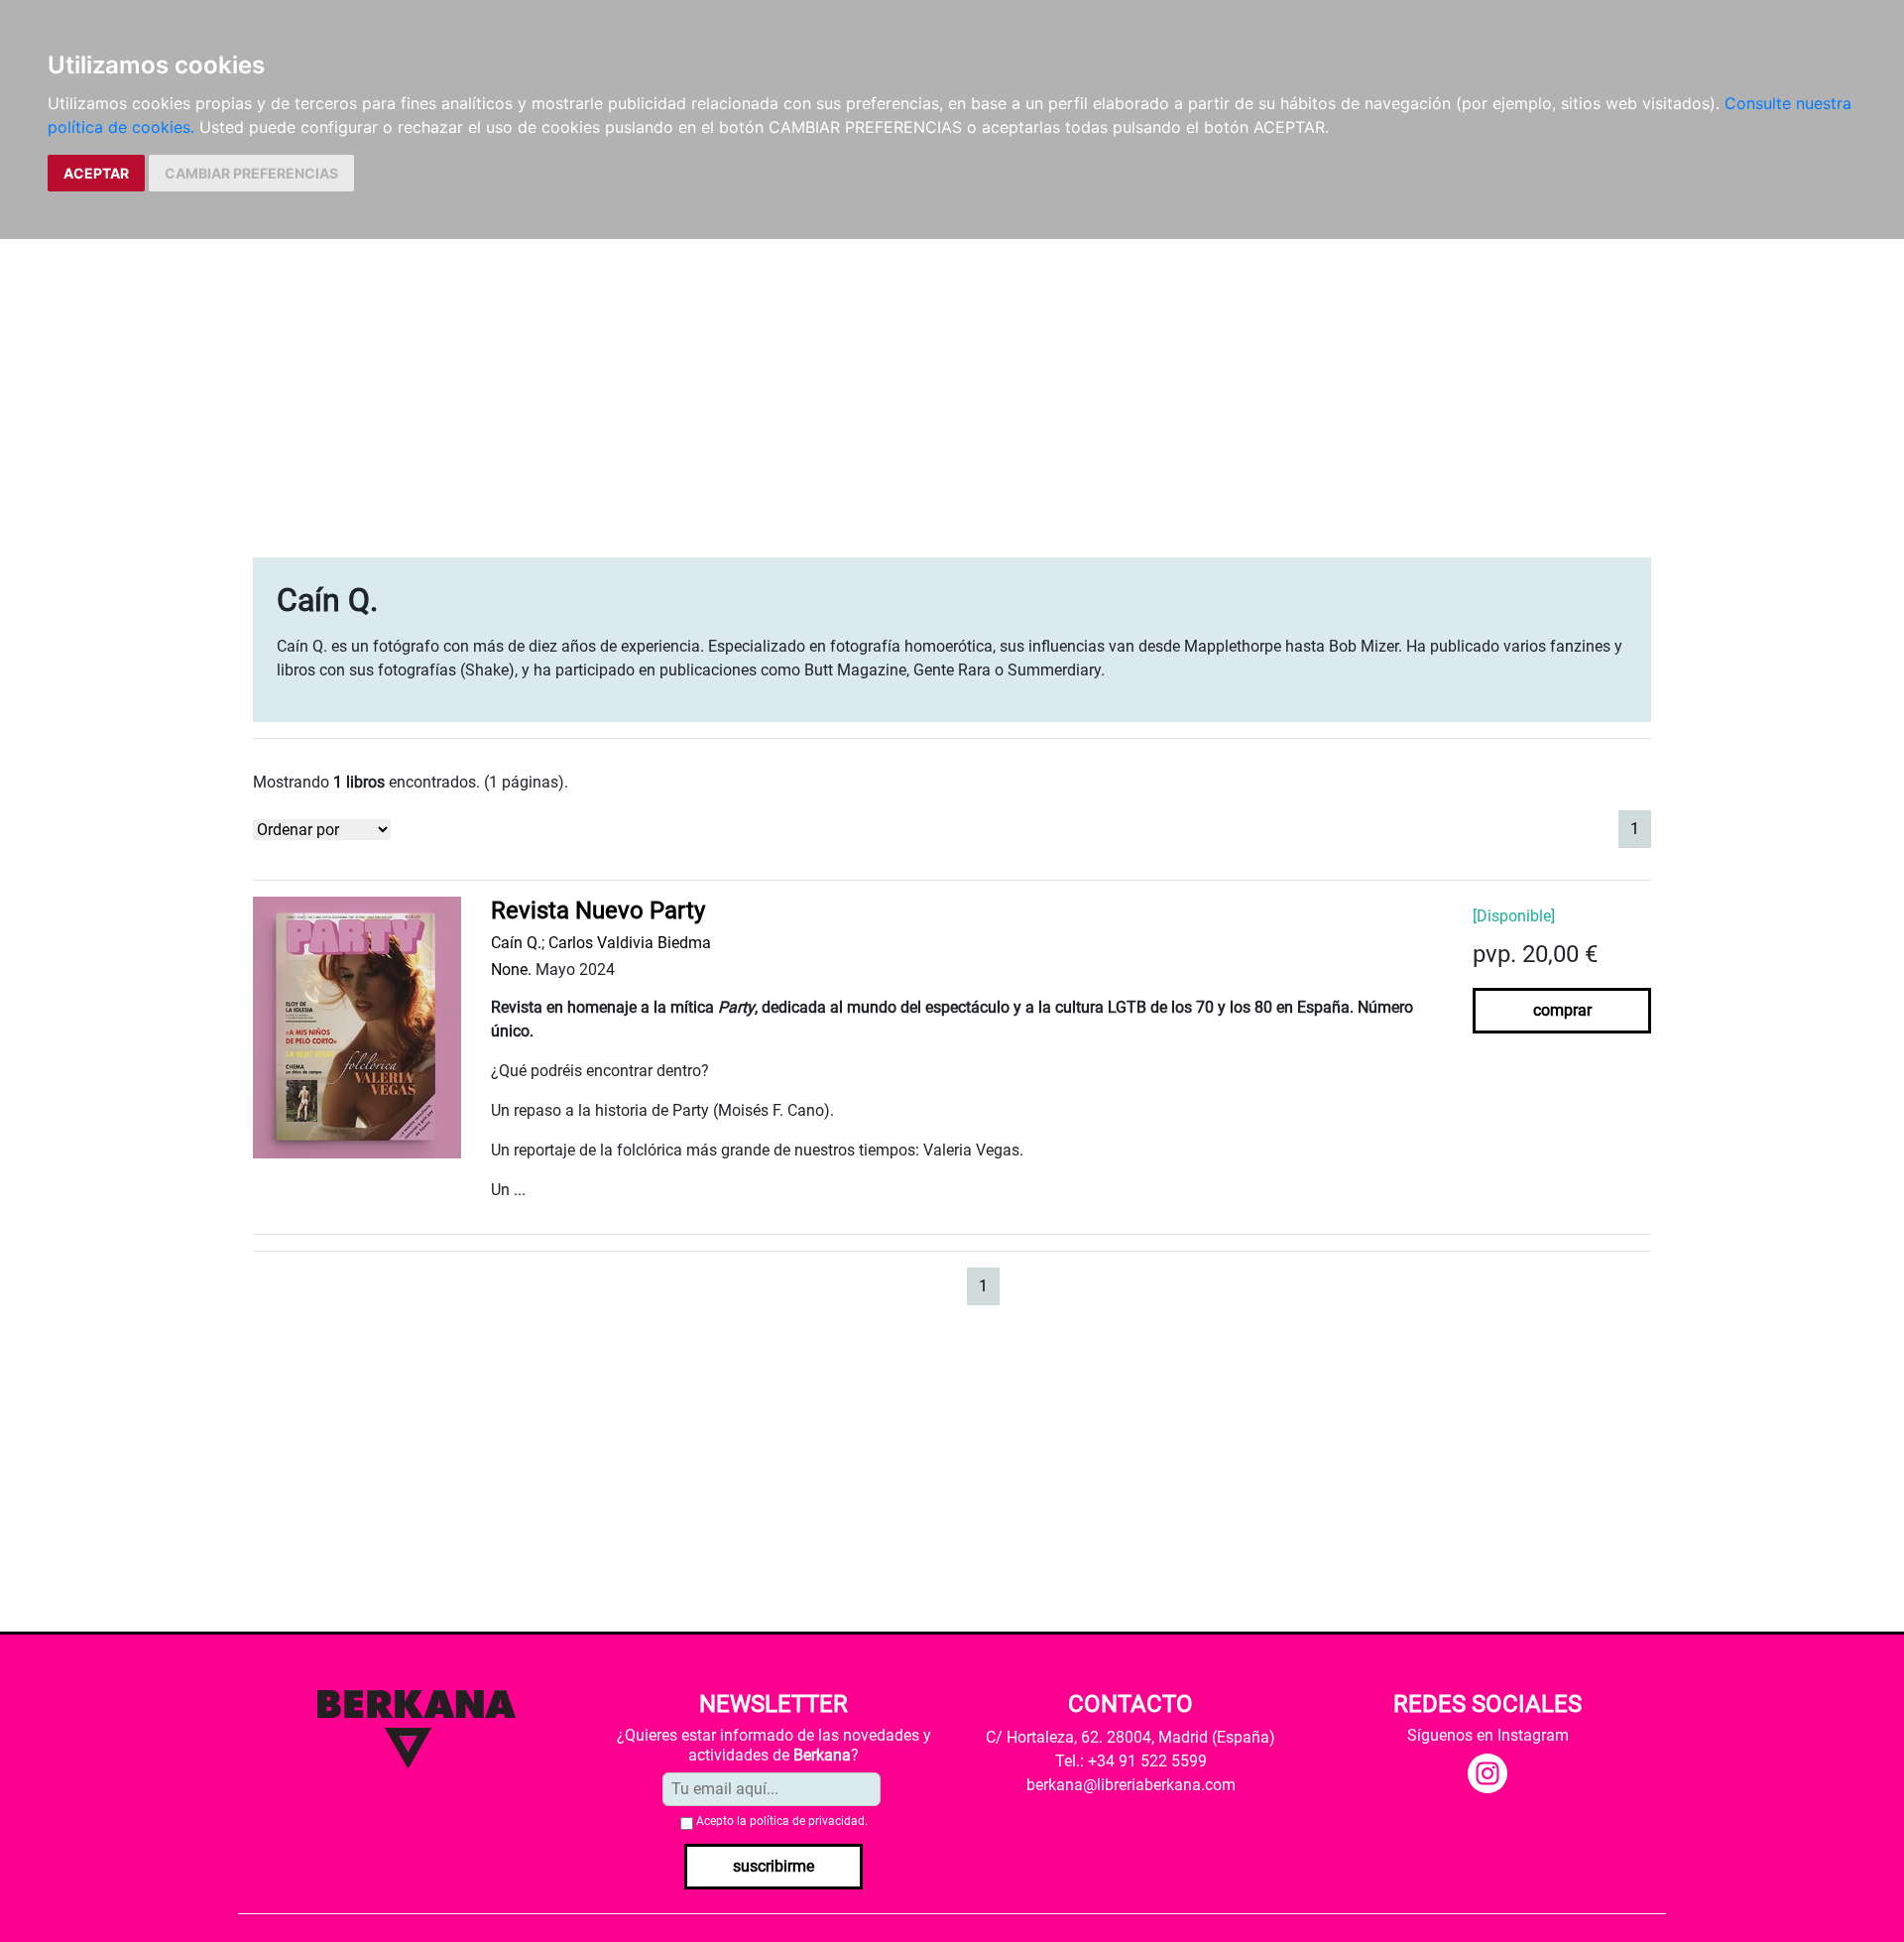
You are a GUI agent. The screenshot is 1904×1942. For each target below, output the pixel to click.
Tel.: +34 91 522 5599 (1131, 1761)
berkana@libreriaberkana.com (1131, 1785)
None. (511, 970)
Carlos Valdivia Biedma (630, 943)
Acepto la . (782, 1821)
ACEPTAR (96, 173)
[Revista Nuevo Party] (357, 1027)
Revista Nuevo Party (598, 910)
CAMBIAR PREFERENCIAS (251, 173)
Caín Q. (516, 943)
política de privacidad (807, 1821)
